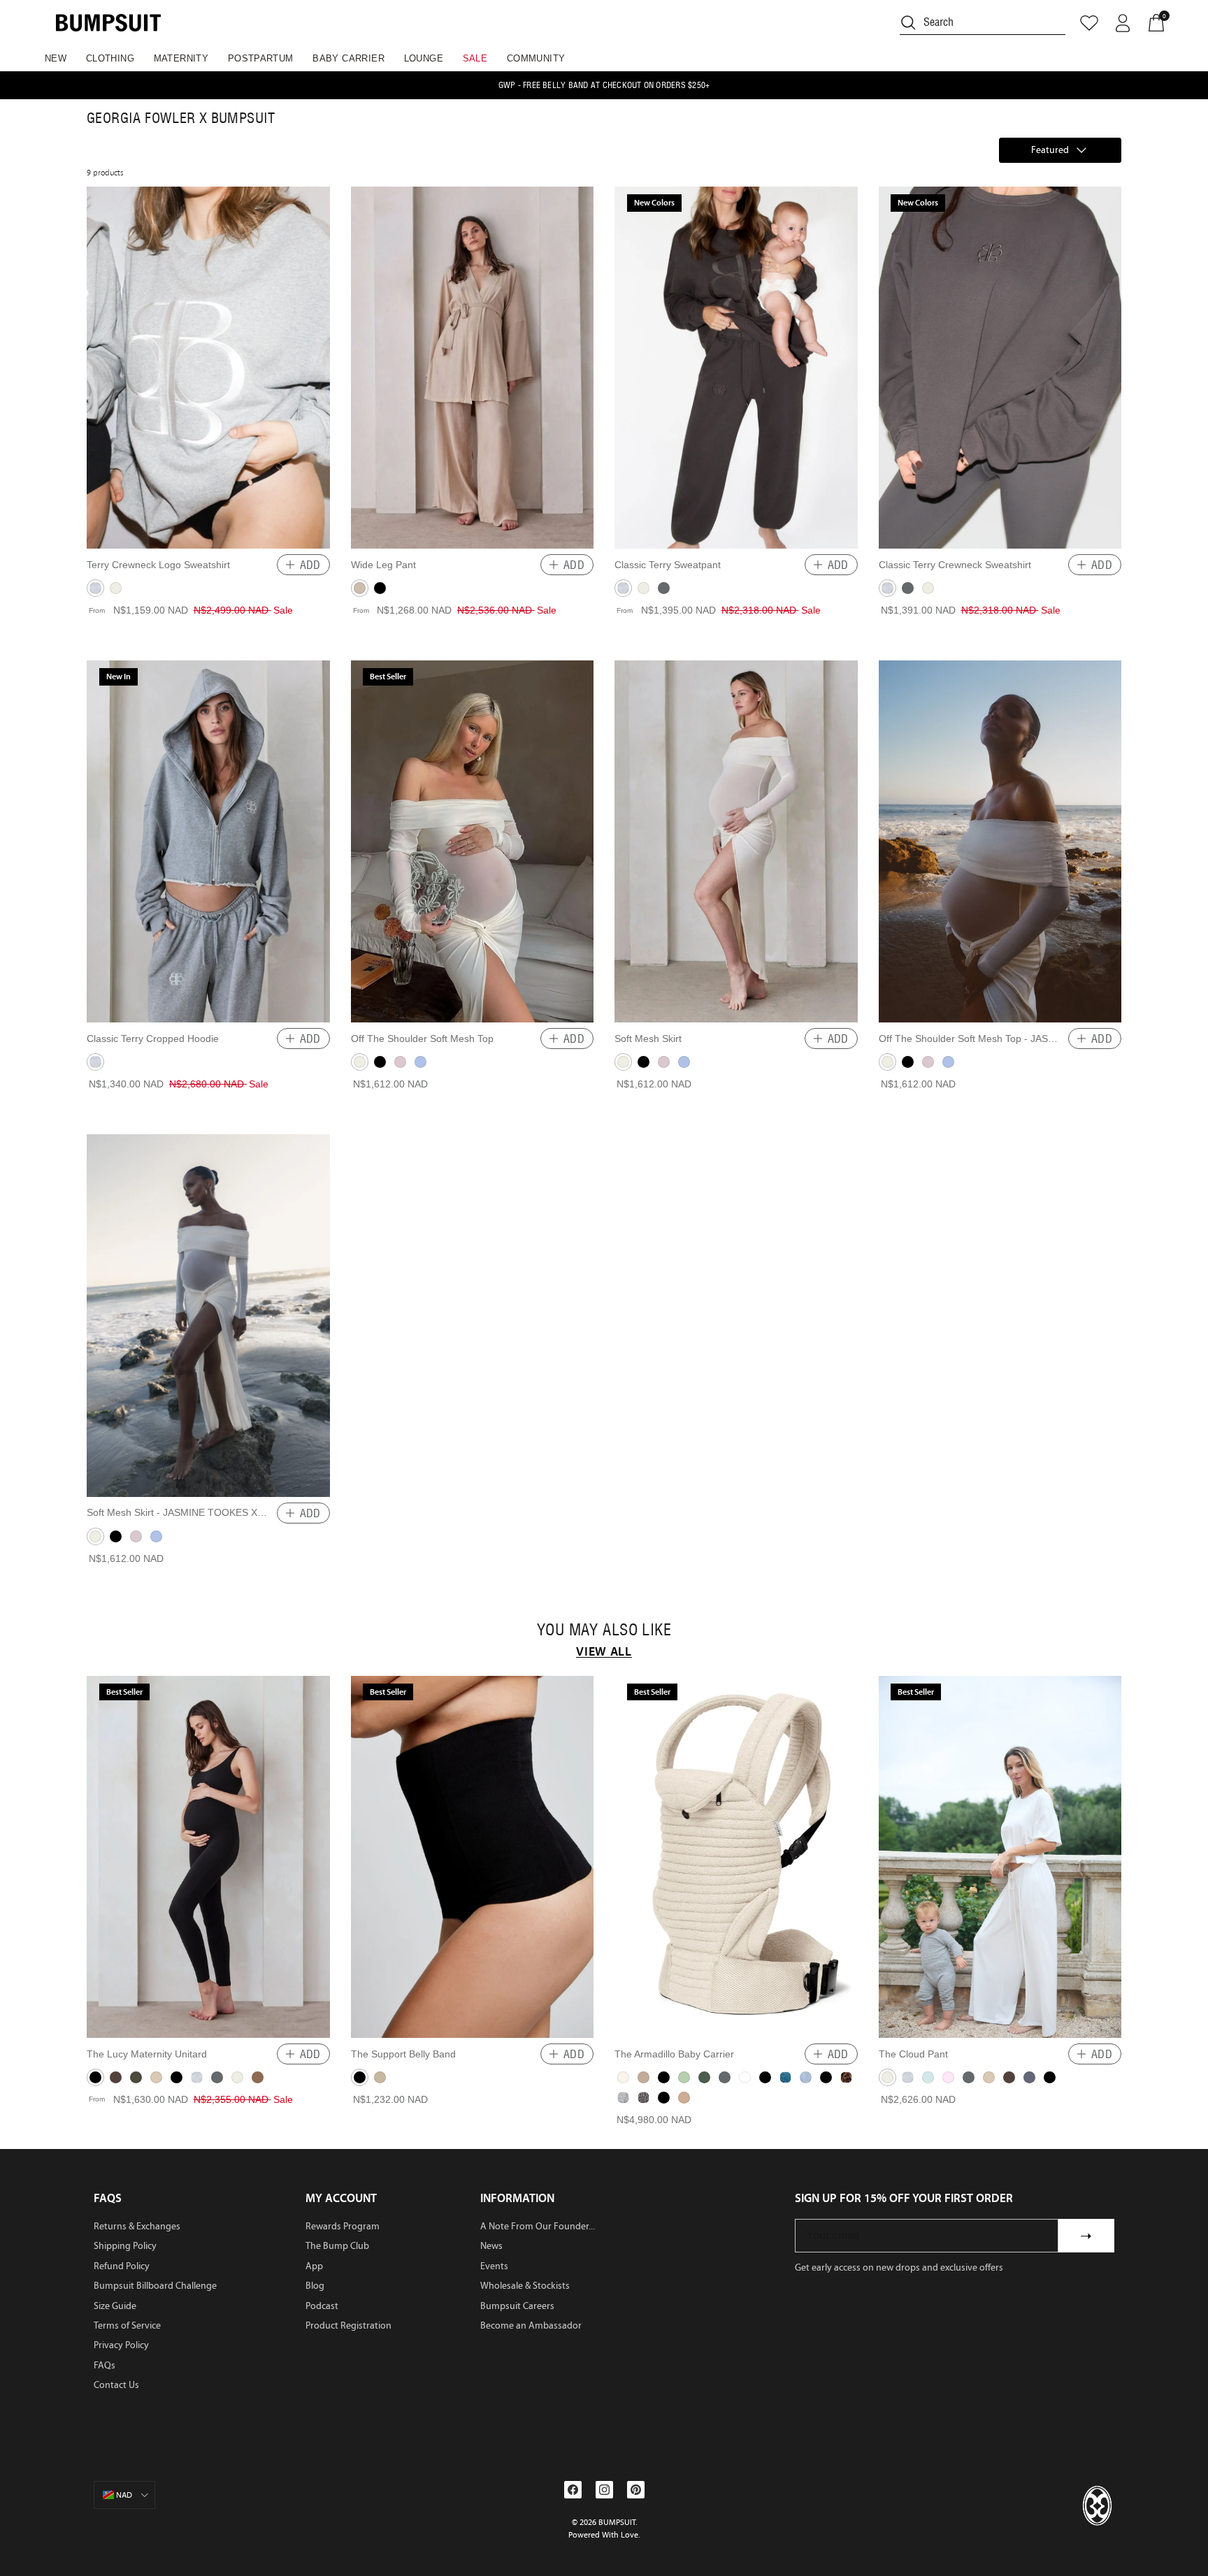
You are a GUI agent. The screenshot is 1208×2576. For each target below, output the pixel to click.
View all (604, 1651)
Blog (315, 2286)
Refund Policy (122, 2266)
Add (310, 565)
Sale (475, 58)
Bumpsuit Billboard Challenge (155, 2286)
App (314, 2266)
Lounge (424, 58)
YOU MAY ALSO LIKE (604, 1630)
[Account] (1123, 23)
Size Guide (115, 2306)
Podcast (322, 2306)
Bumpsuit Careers (517, 2306)
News (491, 2246)
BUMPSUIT (617, 2522)
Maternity (181, 58)
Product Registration (348, 2325)
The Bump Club (337, 2246)
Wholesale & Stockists (525, 2286)
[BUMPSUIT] (108, 23)
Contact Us (116, 2385)
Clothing (110, 58)
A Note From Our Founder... (538, 2226)
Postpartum (261, 58)
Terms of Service (127, 2325)
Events (494, 2266)
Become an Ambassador (531, 2325)
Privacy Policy (121, 2345)
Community (536, 58)
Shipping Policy (125, 2246)
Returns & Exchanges (137, 2226)
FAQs (105, 2365)
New (56, 58)
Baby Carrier (348, 58)
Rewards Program (343, 2226)
